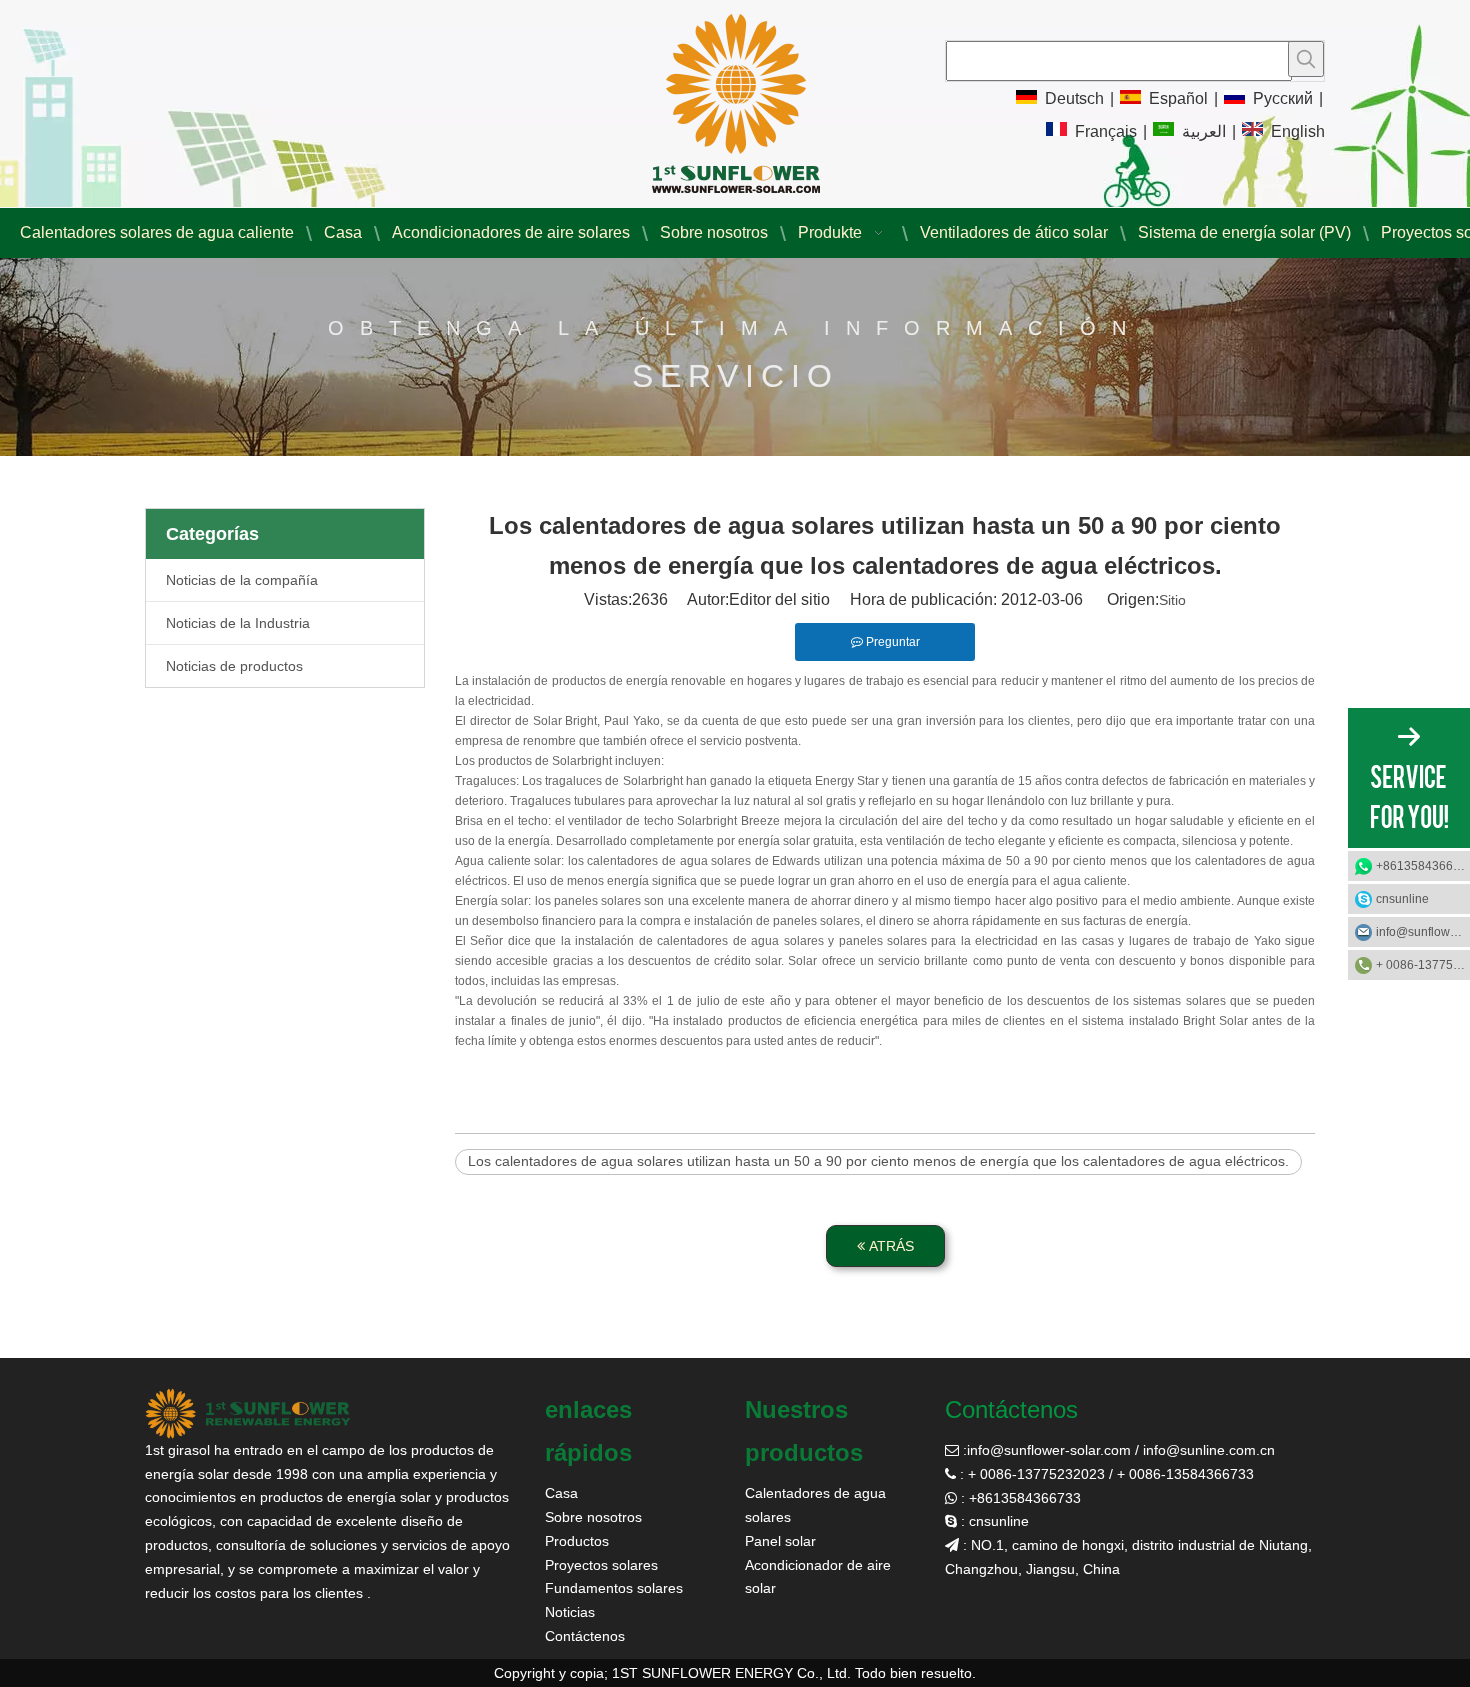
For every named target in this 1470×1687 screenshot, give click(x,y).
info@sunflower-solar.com (1049, 1450)
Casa (561, 1493)
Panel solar (780, 1541)
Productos (577, 1541)
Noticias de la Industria (238, 623)
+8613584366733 (1423, 866)
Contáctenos (585, 1636)
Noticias (570, 1612)
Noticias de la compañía (242, 580)
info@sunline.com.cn (1209, 1450)
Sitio (1172, 600)
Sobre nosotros (593, 1517)
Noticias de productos (234, 666)
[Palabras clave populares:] (1306, 59)
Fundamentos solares (614, 1588)
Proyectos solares (601, 1565)
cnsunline (1402, 899)
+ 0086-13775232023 (1423, 965)
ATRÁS (889, 1246)
